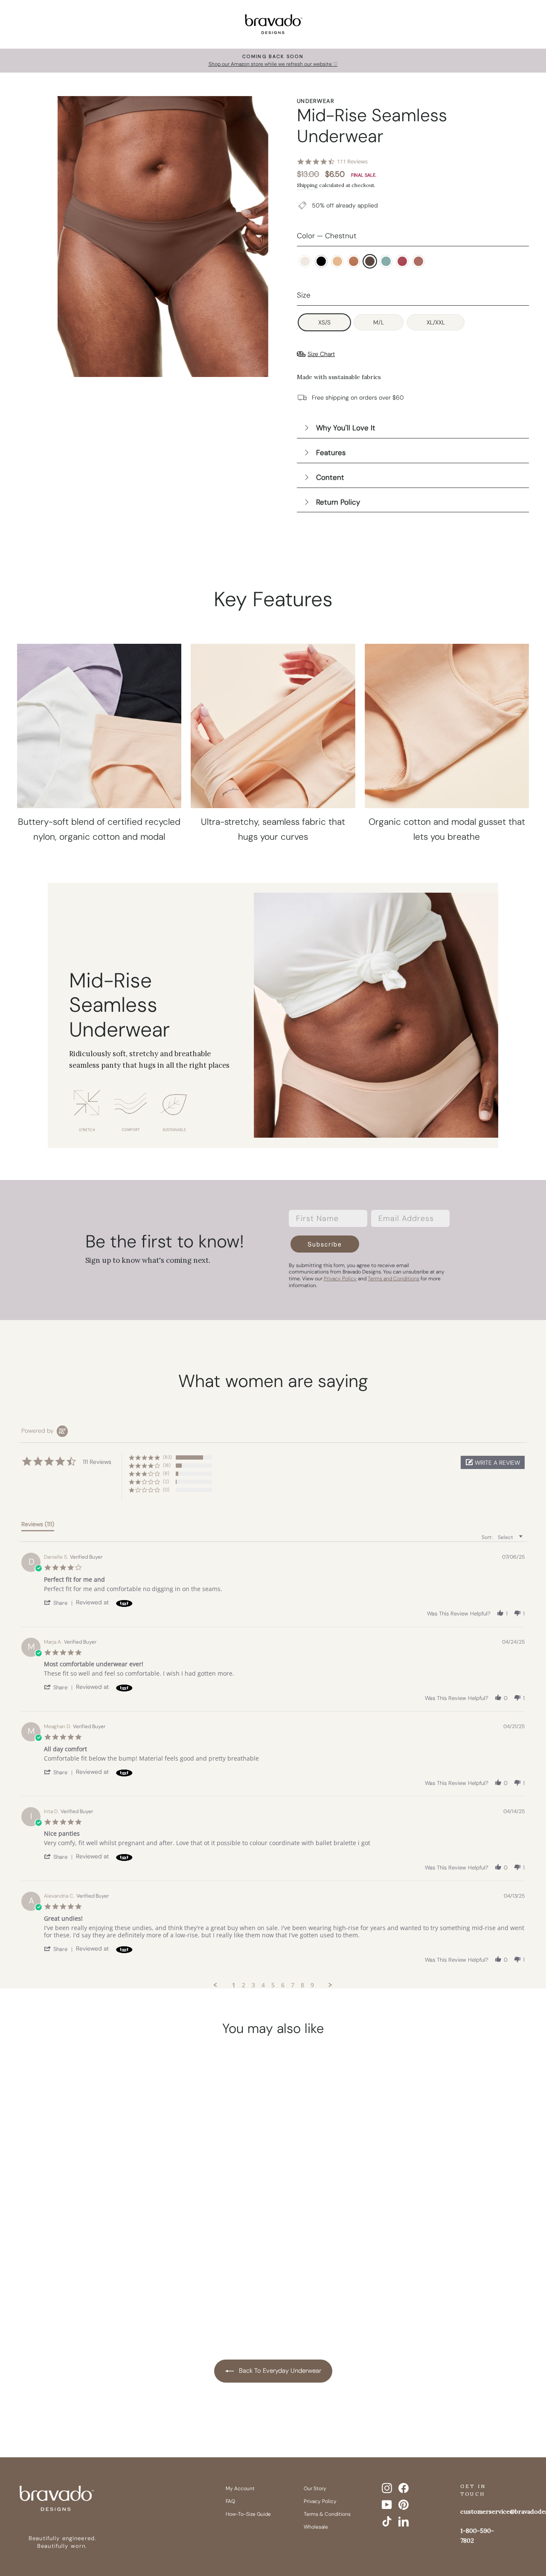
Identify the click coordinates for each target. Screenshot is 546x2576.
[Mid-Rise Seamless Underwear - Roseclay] (78, 2285)
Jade (386, 261)
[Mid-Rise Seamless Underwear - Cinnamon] (78, 2271)
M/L (379, 322)
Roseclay (418, 261)
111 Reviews (352, 162)
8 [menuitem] (302, 1985)
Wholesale (316, 2527)
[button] (493, 1462)
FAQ (230, 2501)
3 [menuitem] (253, 1985)
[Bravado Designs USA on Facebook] (404, 2488)
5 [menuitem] (273, 1985)
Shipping (307, 185)
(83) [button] (167, 1457)
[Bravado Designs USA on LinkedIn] (404, 2521)
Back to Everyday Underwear (279, 2371)
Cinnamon (354, 261)
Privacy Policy (320, 2501)
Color (327, 236)
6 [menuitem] (283, 1985)
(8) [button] (166, 1473)
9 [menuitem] (312, 1985)
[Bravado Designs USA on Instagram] (387, 2488)
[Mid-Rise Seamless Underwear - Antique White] (29, 2271)
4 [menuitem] (263, 1985)
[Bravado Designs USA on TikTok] (387, 2521)
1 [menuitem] (234, 1985)
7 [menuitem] (293, 1985)
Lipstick (402, 261)
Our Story (315, 2488)
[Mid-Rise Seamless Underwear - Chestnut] (94, 2271)
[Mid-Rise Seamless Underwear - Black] (45, 2271)
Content (330, 477)
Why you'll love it (346, 428)
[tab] (38, 1526)
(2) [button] (166, 1481)
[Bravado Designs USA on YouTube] (387, 2505)
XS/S (324, 322)
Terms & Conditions (327, 2514)
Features (331, 453)
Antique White (305, 261)
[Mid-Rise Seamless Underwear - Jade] (110, 2271)
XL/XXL (436, 322)
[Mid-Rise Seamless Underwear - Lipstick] (126, 2271)
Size (304, 295)
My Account (240, 2488)
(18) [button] (167, 1465)
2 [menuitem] (244, 1985)
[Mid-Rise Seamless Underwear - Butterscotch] (61, 2271)
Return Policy (338, 502)
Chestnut (370, 261)
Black (321, 261)
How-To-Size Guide (248, 2514)
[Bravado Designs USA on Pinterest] (404, 2505)
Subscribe (325, 1244)
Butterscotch (337, 261)
